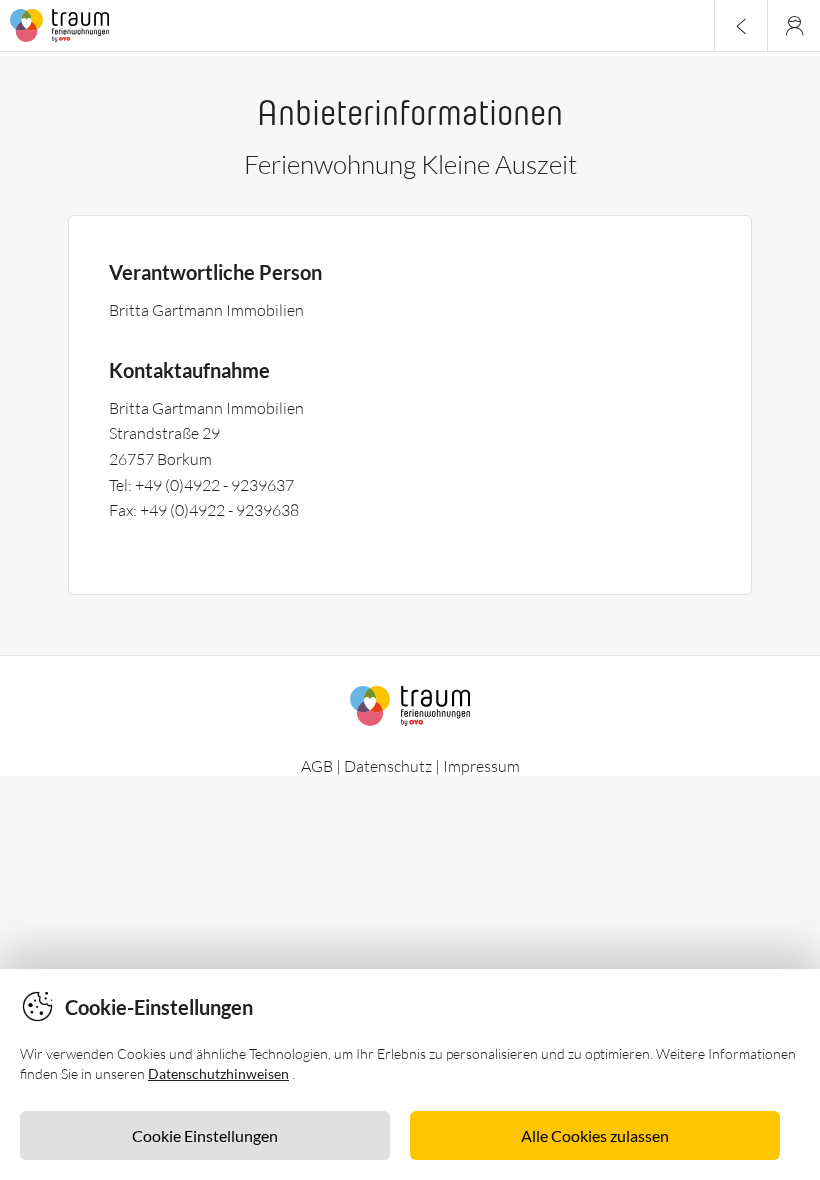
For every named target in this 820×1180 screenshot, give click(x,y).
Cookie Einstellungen (205, 1135)
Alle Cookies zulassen (595, 1135)
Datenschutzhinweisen (218, 1073)
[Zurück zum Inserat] (740, 25)
